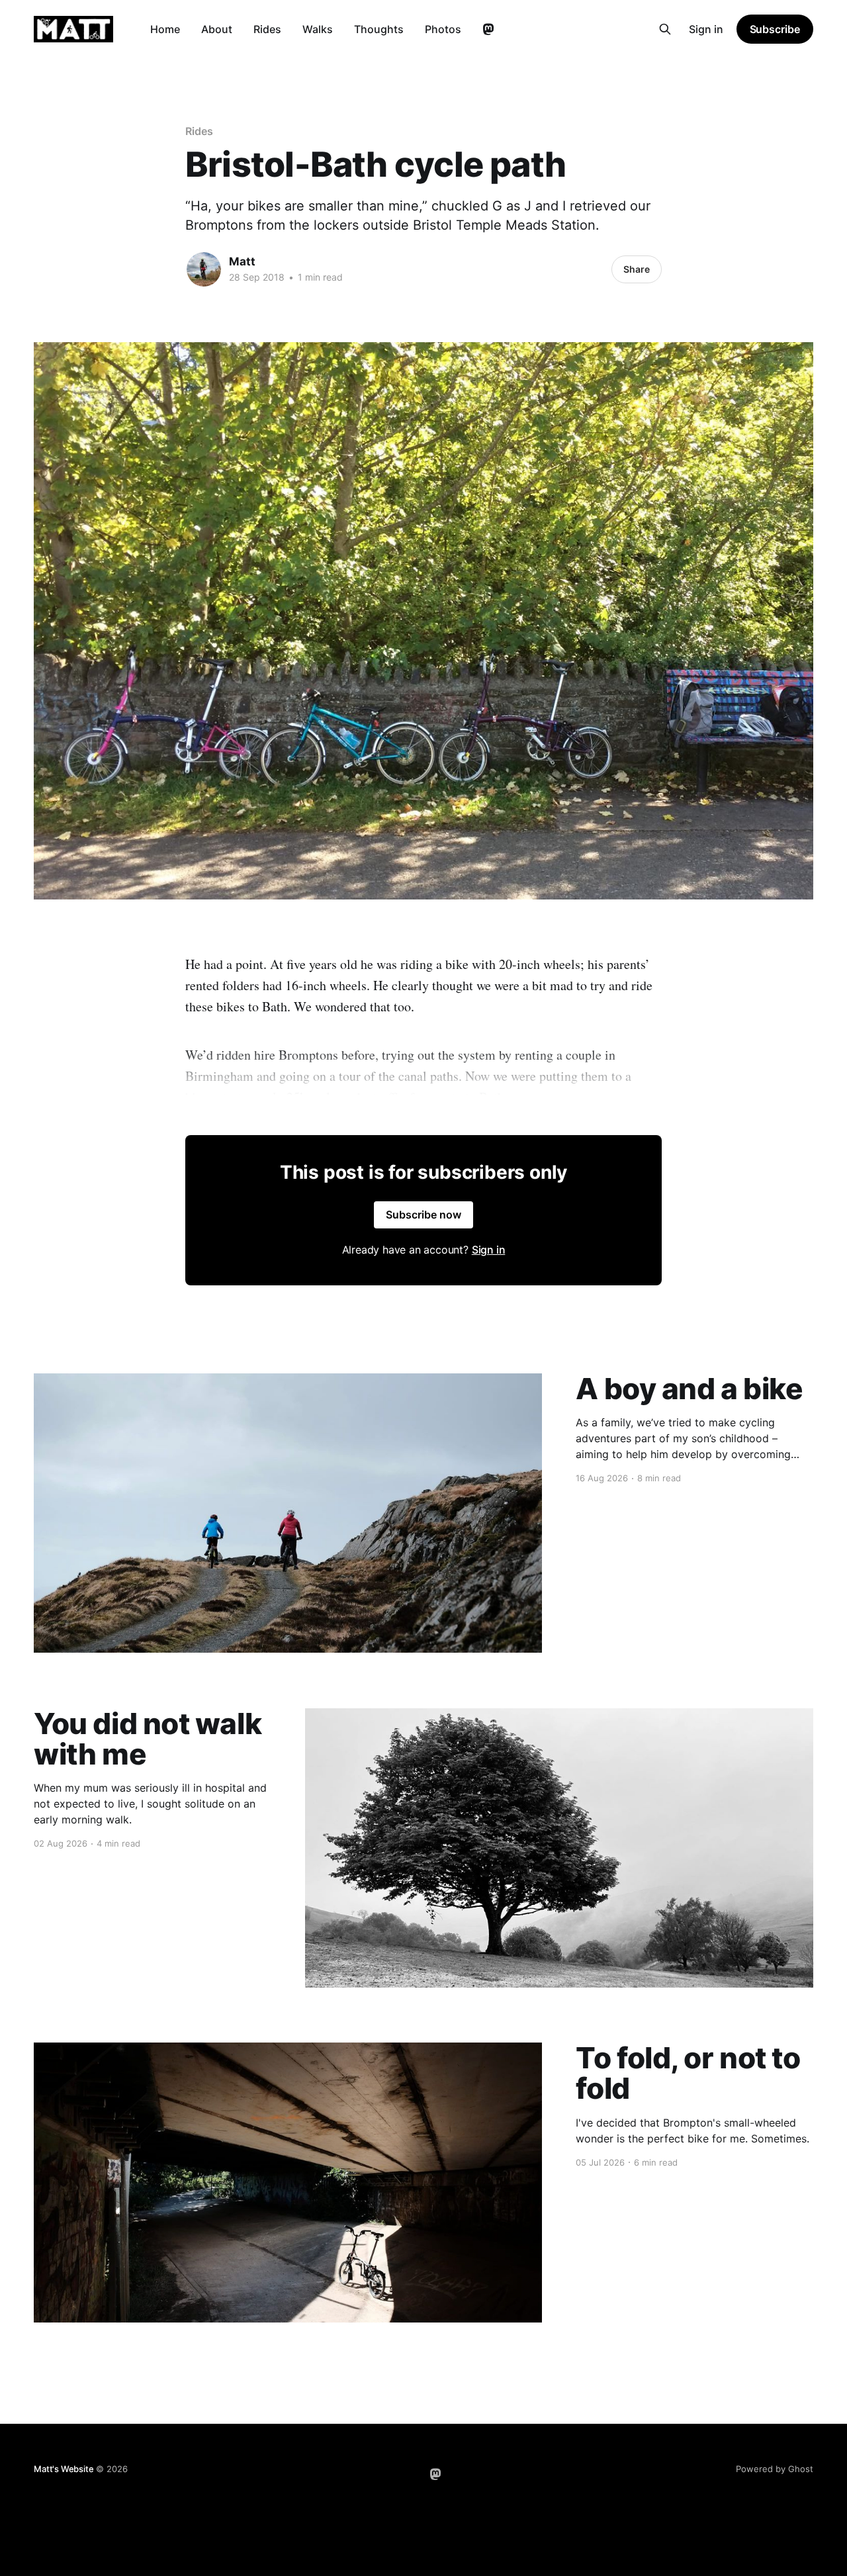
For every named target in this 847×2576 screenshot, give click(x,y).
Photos (443, 29)
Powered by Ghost (775, 2469)
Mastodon (488, 30)
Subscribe (775, 29)
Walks (318, 29)
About (217, 29)
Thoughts (379, 29)
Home (165, 29)
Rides (267, 29)
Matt (242, 261)
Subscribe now (423, 1215)
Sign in (706, 29)
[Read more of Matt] (204, 269)
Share (637, 269)
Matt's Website (64, 2469)
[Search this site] (665, 29)
